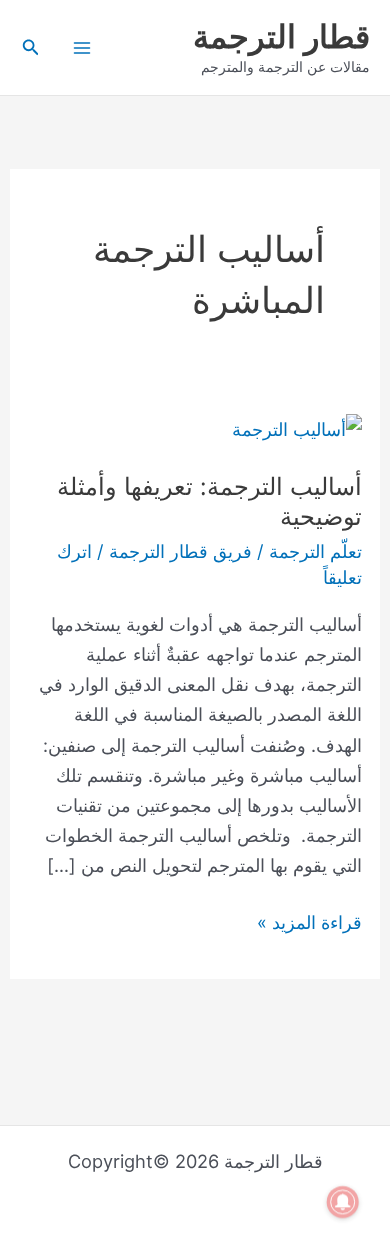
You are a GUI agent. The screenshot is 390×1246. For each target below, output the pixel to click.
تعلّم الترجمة (315, 551)
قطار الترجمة (281, 36)
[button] (29, 47)
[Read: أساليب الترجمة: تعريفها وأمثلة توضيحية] (297, 427)
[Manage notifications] (343, 1202)
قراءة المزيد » (309, 920)
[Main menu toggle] (81, 47)
